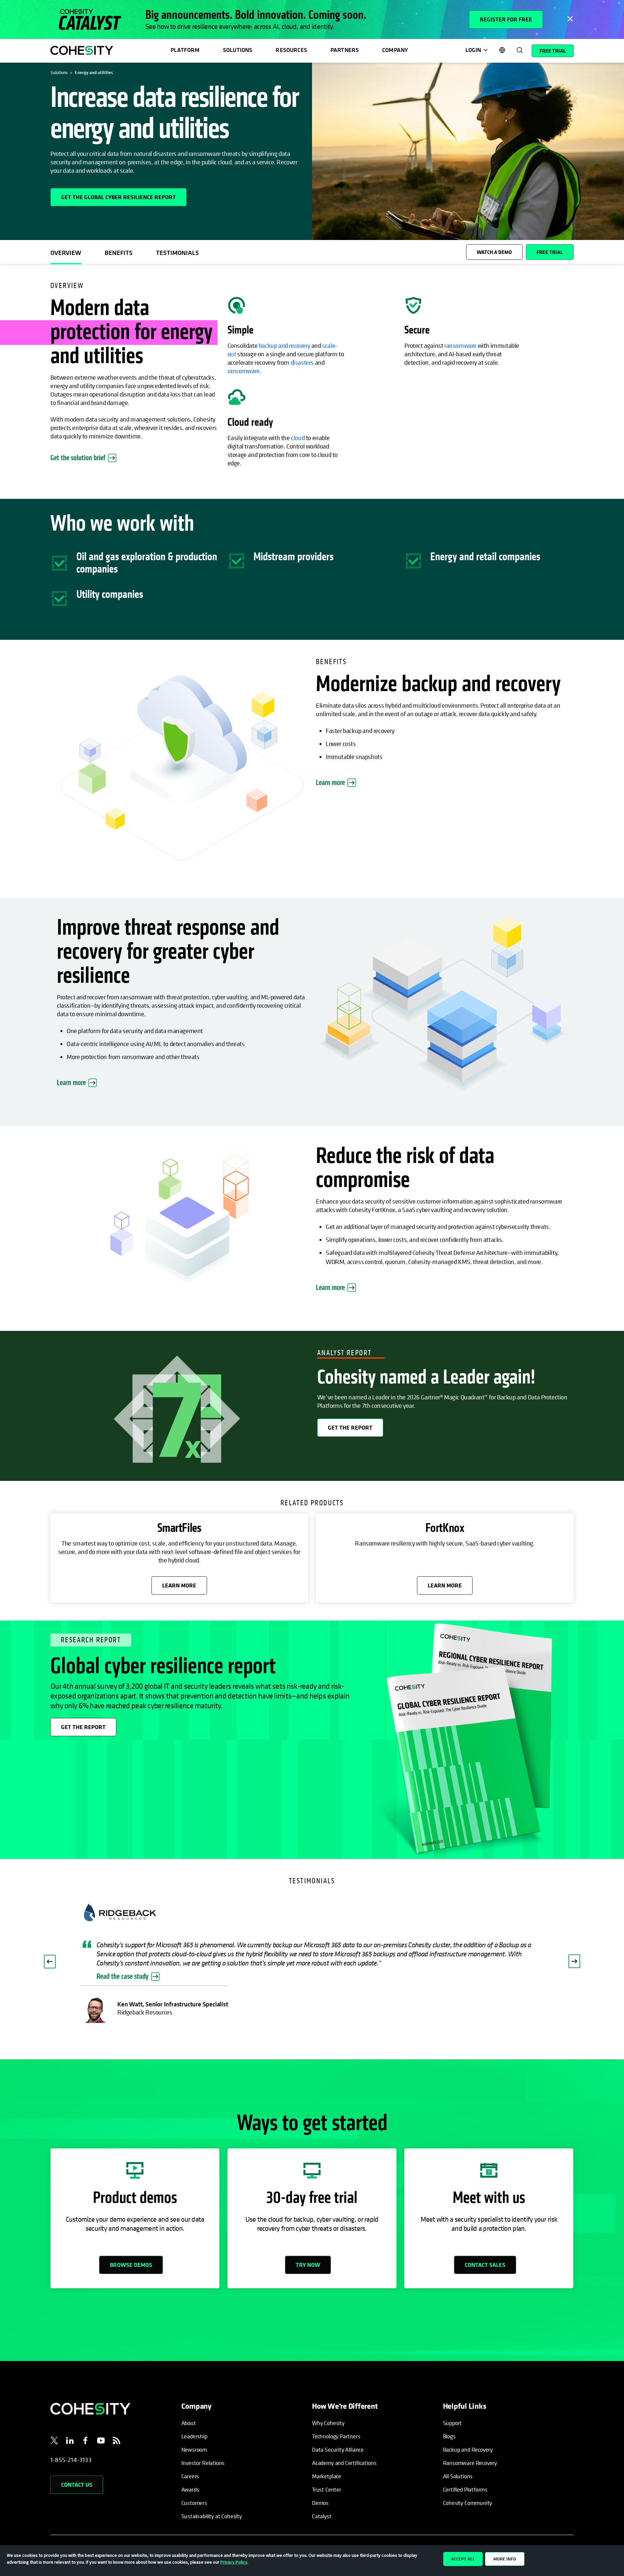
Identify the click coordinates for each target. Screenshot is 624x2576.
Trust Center (327, 2489)
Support (453, 2423)
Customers (194, 2503)
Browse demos (131, 2265)
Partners (345, 50)
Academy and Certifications (344, 2463)
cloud (298, 438)
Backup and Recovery (468, 2450)
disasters (302, 363)
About (189, 2423)
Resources (291, 50)
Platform (185, 50)
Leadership (194, 2436)
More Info (505, 2559)
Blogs (449, 2436)
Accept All (463, 2559)
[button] (50, 1962)
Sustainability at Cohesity (212, 2516)
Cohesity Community (468, 2503)
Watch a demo (494, 252)
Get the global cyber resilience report (118, 197)
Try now (308, 2265)
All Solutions (458, 2476)
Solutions (238, 50)
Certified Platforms (465, 2489)
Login (473, 50)
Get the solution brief (83, 458)
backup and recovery (284, 346)
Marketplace (327, 2476)
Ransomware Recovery (470, 2463)
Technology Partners (336, 2436)
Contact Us (77, 2485)
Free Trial (553, 51)
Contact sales (485, 2265)
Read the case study (123, 1976)
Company (395, 50)
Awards (190, 2489)
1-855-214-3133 (71, 2460)
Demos (320, 2503)
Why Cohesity (328, 2423)
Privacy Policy (234, 2562)
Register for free (506, 19)
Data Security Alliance (338, 2450)
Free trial (550, 252)
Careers (190, 2476)
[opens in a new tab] (54, 2442)
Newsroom (194, 2450)
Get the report (350, 1427)
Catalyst (322, 2516)
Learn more (330, 783)
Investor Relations (203, 2463)
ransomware (244, 371)
